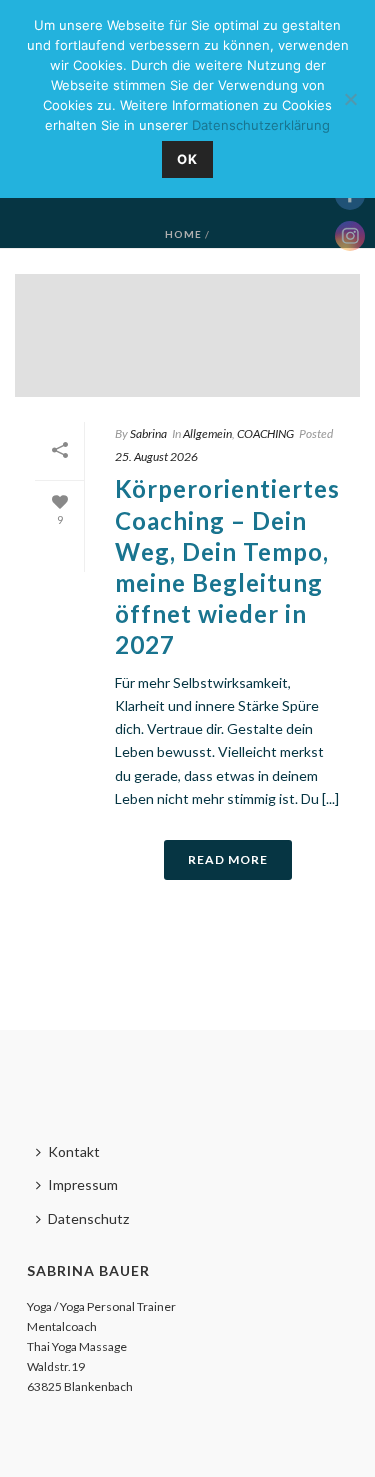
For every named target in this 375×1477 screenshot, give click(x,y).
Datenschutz (88, 1218)
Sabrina (148, 433)
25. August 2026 (156, 456)
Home (183, 234)
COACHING (265, 433)
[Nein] (350, 99)
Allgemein (207, 433)
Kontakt (74, 1151)
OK (187, 159)
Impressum (83, 1184)
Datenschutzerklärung (261, 125)
